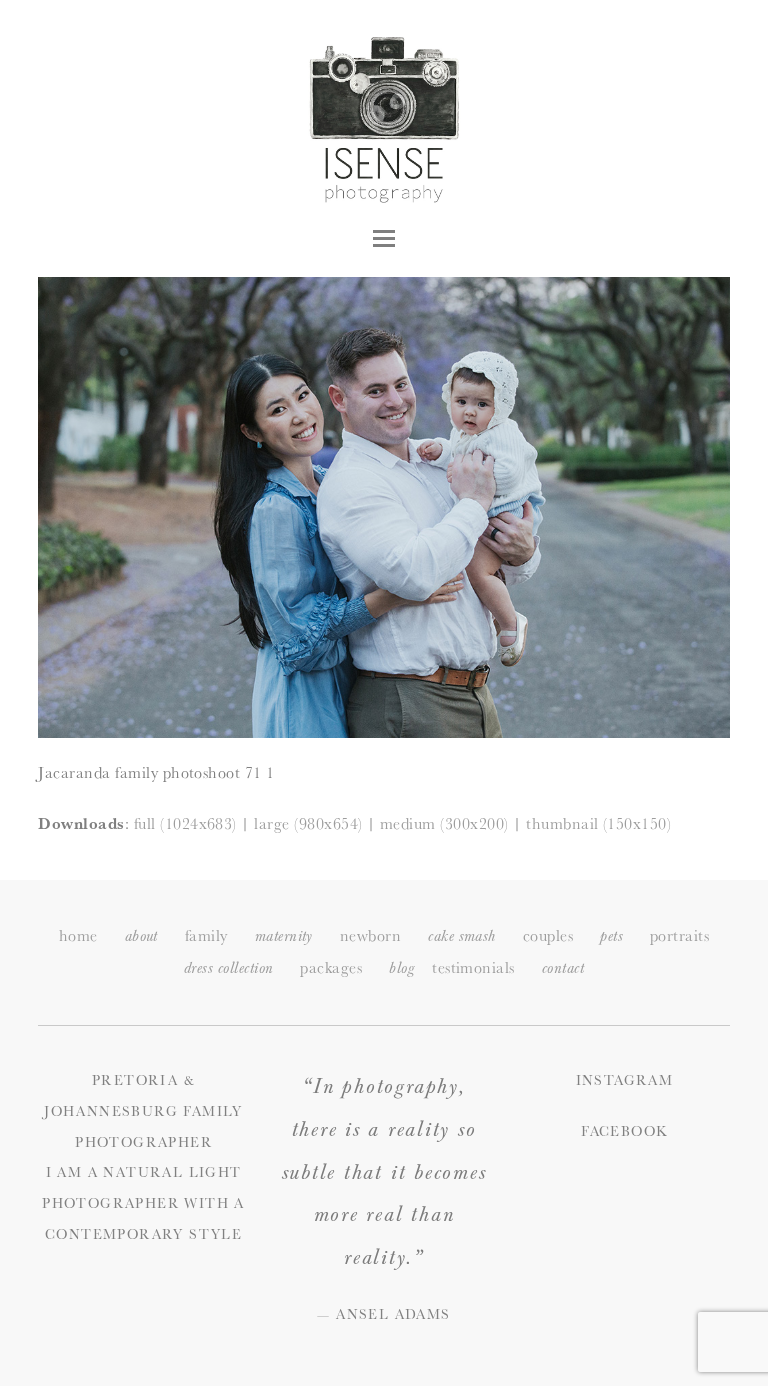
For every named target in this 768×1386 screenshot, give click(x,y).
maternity (284, 936)
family (206, 935)
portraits (679, 935)
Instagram (625, 1080)
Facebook (624, 1131)
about (141, 936)
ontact (563, 968)
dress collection (229, 968)
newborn (370, 935)
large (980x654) (308, 823)
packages (331, 967)
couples (548, 935)
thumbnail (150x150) (598, 823)
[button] (384, 238)
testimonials (473, 967)
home (78, 935)
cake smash (462, 936)
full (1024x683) (185, 823)
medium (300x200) (444, 823)
